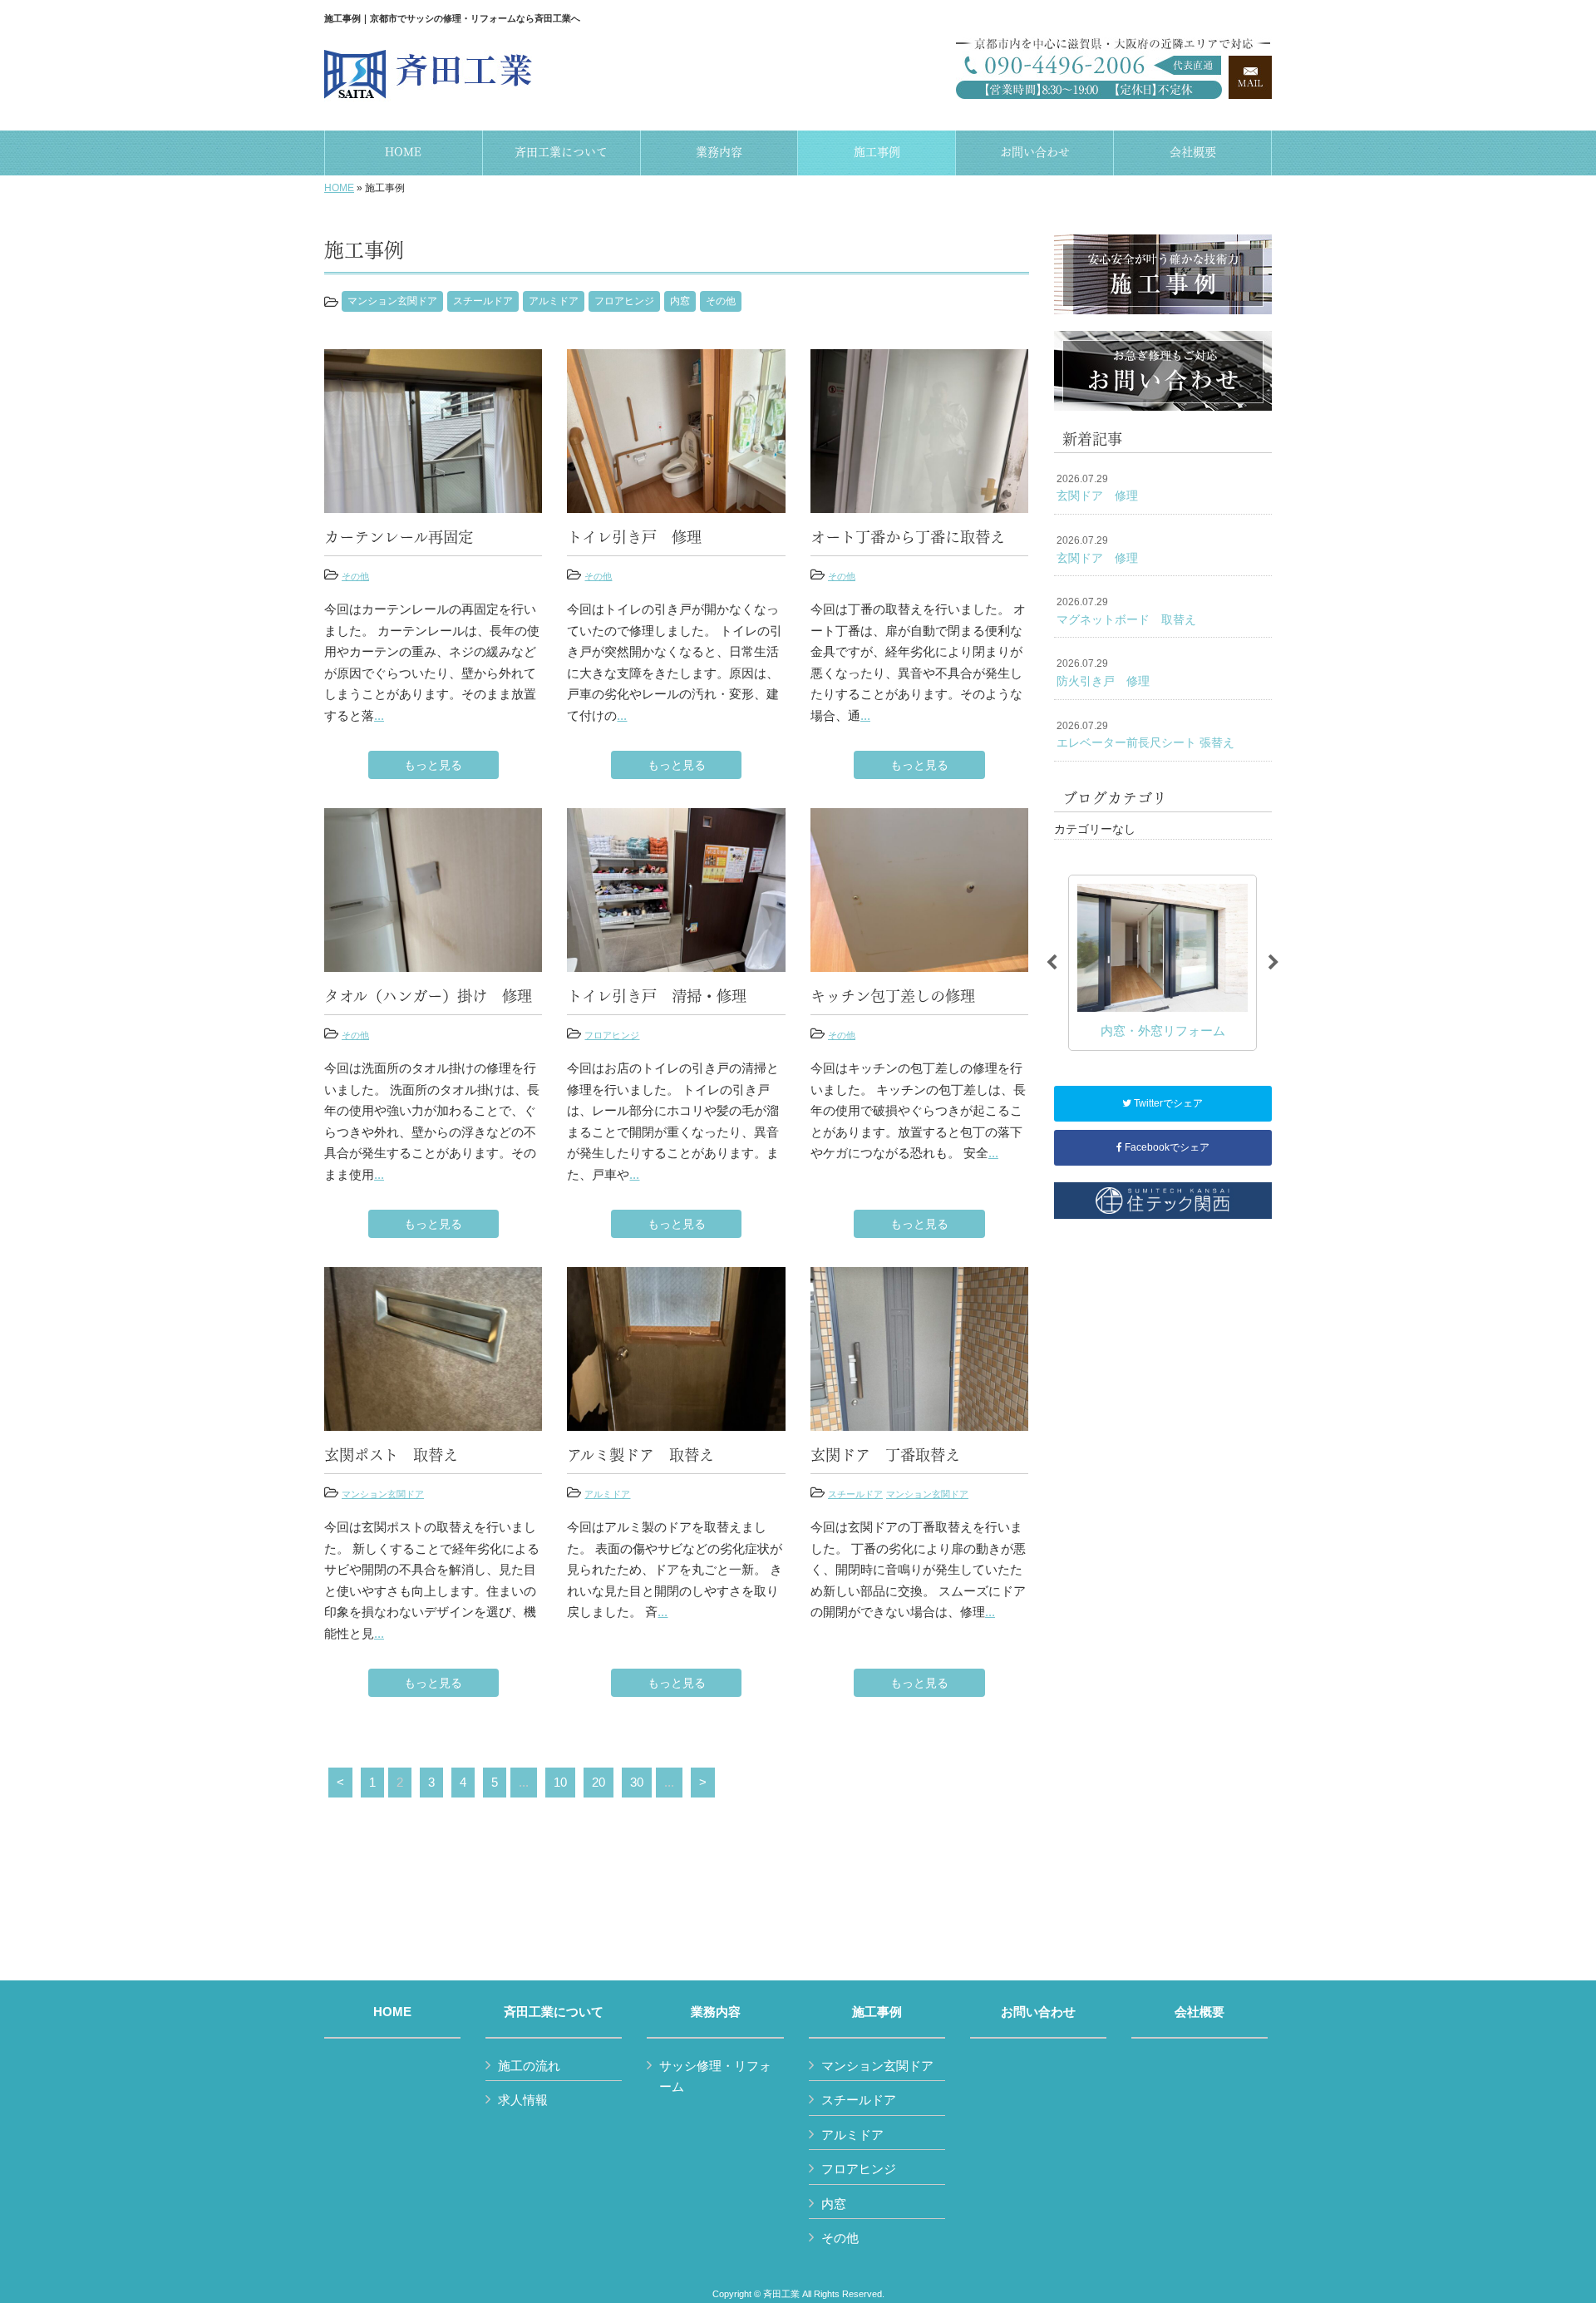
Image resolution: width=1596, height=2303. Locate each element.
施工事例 (877, 2012)
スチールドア (483, 301)
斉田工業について (554, 2012)
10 (560, 1782)
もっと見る (433, 765)
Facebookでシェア (1166, 1147)
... (379, 715)
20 (598, 1782)
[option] (1163, 962)
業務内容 (716, 2012)
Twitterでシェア (1167, 1103)
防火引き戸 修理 (1103, 673)
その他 (721, 301)
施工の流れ (529, 2066)
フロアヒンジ (624, 301)
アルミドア (554, 301)
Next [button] (1273, 963)
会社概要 (1199, 2012)
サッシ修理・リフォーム (715, 2076)
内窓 (680, 301)
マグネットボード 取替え (1126, 611)
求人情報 (523, 2100)
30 (637, 1782)
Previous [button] (1052, 963)
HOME (339, 188)
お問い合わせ (1038, 2012)
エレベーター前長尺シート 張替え (1145, 735)
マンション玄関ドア (392, 301)
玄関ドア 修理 (1097, 488)
